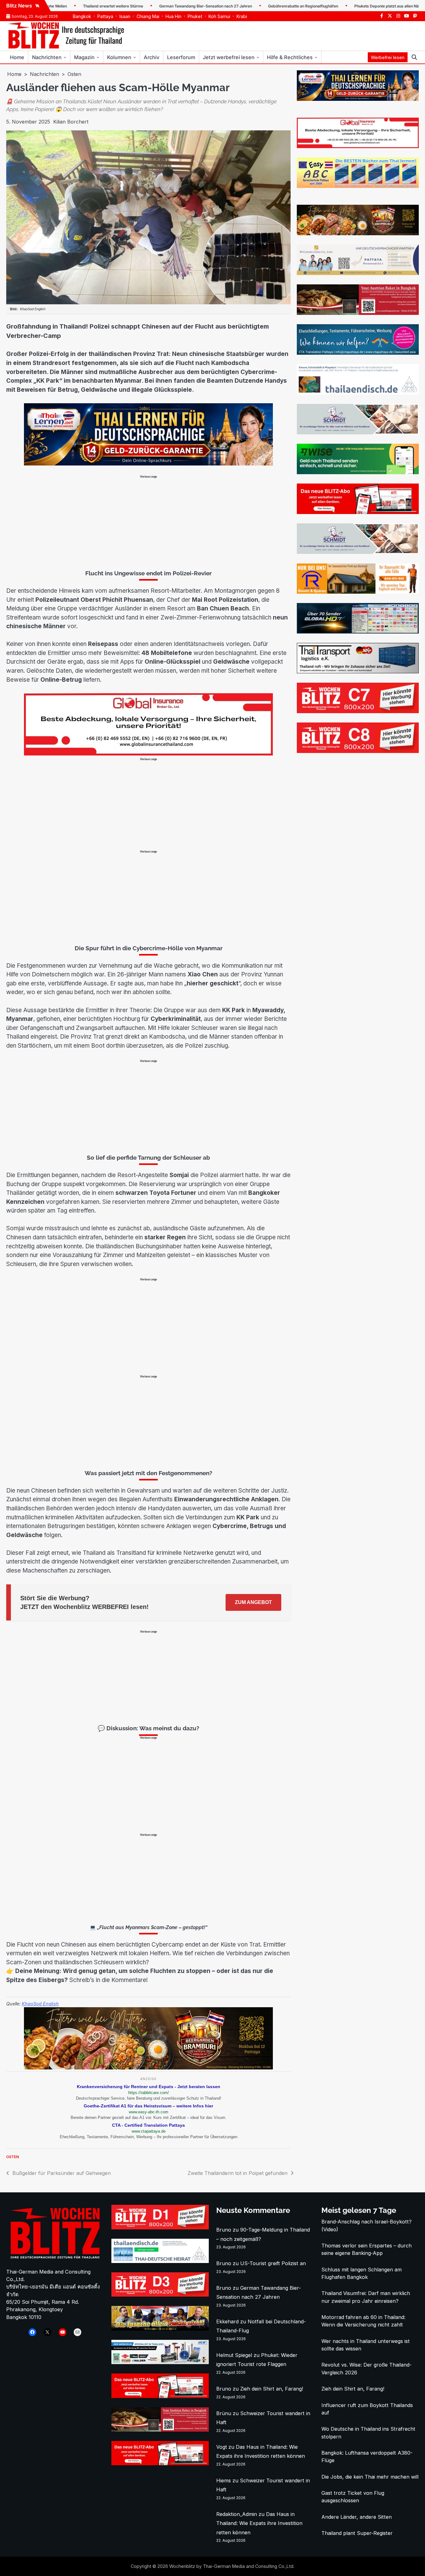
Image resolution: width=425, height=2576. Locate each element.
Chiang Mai (148, 16)
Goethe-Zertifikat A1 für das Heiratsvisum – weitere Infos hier (148, 2106)
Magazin (84, 57)
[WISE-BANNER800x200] (358, 472)
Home (17, 57)
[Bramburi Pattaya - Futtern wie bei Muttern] (148, 2068)
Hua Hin (173, 16)
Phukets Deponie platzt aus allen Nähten (341, 6)
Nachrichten (47, 57)
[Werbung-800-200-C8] (358, 751)
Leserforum (181, 57)
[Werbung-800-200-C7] (358, 711)
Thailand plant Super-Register (357, 2533)
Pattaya (105, 16)
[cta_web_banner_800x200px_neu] (358, 353)
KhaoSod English (40, 2004)
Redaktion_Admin (237, 2514)
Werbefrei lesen (388, 57)
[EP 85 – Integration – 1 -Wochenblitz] (160, 2329)
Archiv (152, 57)
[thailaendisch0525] (358, 393)
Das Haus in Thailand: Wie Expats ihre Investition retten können (259, 2523)
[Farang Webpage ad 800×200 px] (358, 313)
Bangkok (82, 16)
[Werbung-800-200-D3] (160, 2295)
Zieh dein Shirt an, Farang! (272, 2389)
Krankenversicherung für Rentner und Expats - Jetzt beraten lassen (149, 2087)
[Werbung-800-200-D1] (160, 2228)
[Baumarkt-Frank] (358, 592)
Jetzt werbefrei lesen (229, 57)
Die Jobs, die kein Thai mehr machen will (370, 2477)
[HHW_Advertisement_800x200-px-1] (160, 2362)
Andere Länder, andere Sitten (357, 2517)
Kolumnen (119, 57)
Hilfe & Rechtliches (290, 57)
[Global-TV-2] (358, 632)
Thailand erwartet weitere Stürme (64, 6)
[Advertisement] (148, 522)
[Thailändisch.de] (160, 2261)
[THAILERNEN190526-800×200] (148, 464)
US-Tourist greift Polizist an (273, 2263)
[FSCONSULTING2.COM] (358, 273)
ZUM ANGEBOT (253, 1602)
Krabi (242, 16)
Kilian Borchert (71, 122)
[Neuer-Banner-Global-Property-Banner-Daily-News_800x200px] (148, 754)
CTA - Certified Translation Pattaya (148, 2125)
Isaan (125, 16)
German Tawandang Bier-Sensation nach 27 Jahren (156, 6)
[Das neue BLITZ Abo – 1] (358, 512)
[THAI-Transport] (358, 671)
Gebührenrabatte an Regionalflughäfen (254, 6)
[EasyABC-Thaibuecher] (358, 186)
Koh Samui (219, 16)
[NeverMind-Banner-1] (358, 432)
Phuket (195, 16)
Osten (13, 2157)
